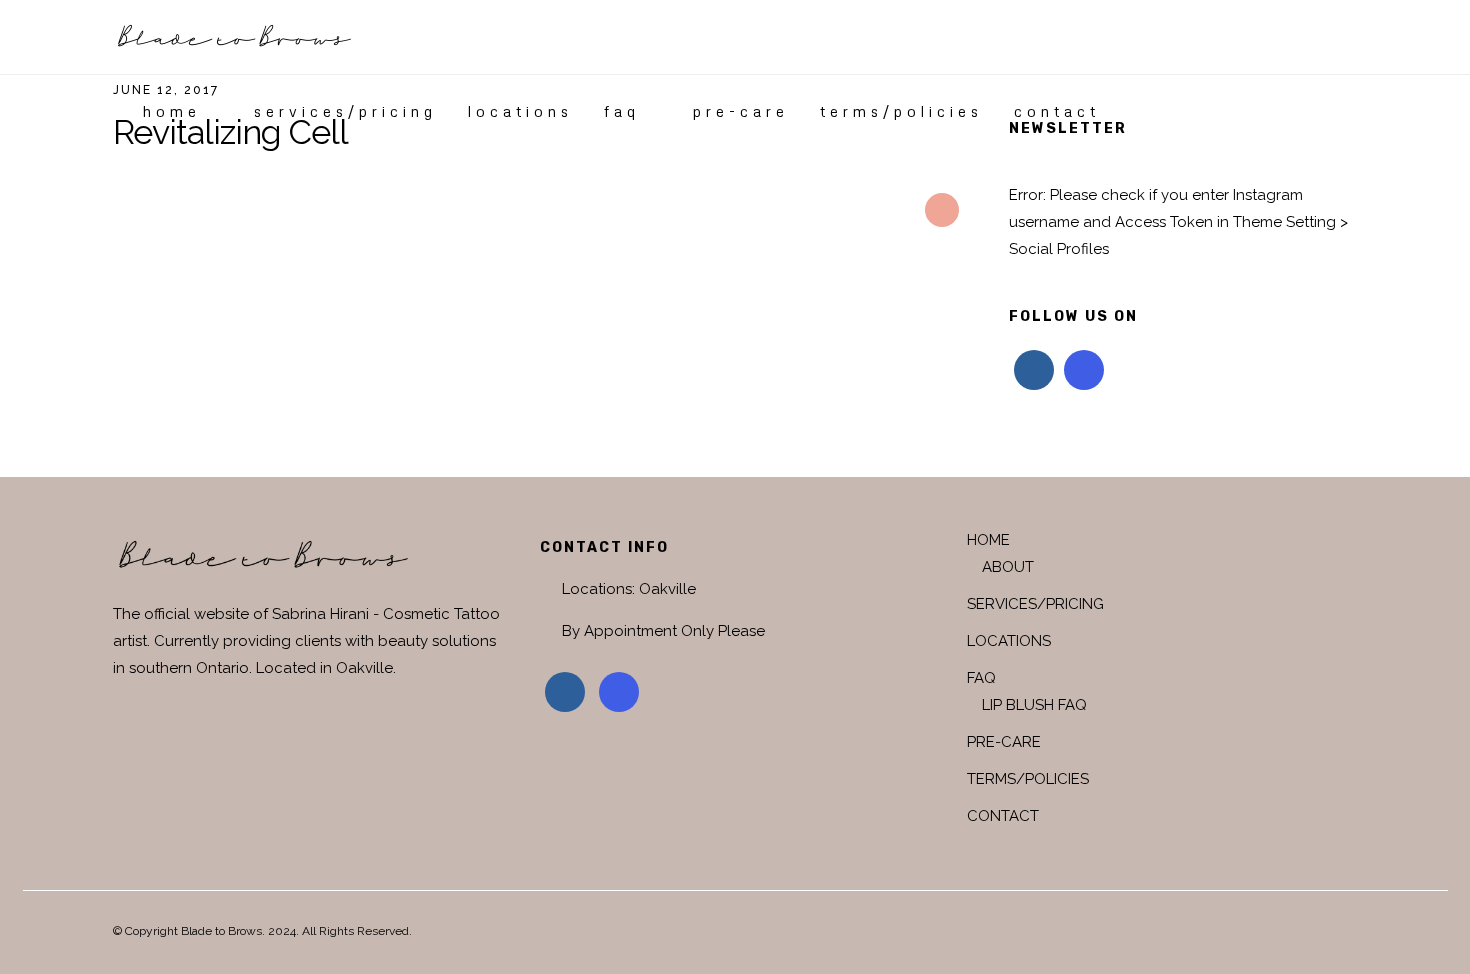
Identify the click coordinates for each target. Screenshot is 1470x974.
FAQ (622, 111)
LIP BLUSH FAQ (1034, 705)
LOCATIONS (520, 111)
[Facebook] (1034, 370)
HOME (172, 111)
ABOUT (1008, 567)
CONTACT (1057, 111)
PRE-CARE (741, 111)
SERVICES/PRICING (345, 111)
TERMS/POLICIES (901, 111)
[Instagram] (1084, 370)
